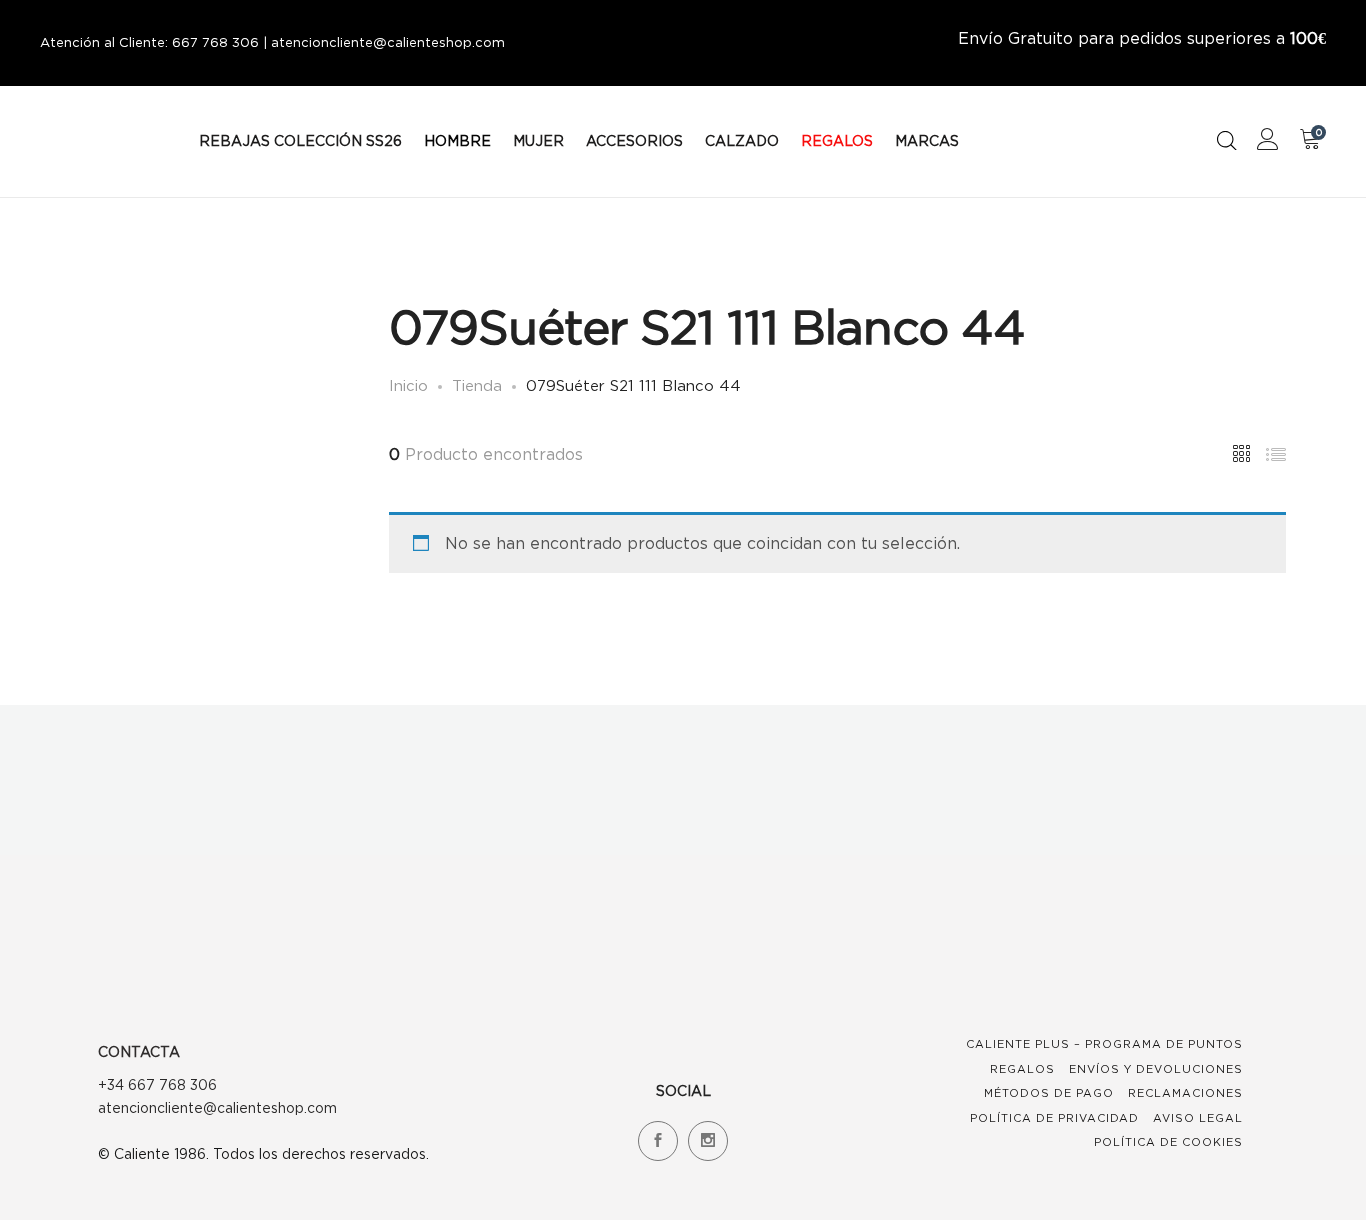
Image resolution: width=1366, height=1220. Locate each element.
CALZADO (742, 140)
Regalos (1022, 1069)
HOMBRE (457, 140)
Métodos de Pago (1049, 1093)
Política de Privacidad (1054, 1118)
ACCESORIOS (634, 140)
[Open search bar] (1227, 140)
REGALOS (837, 140)
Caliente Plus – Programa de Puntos (1104, 1044)
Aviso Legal (1198, 1118)
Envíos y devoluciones (1156, 1069)
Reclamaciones (1185, 1093)
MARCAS (927, 140)
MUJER (538, 140)
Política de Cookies (1168, 1142)
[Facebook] (658, 1141)
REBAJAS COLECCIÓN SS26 (300, 140)
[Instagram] (708, 1141)
